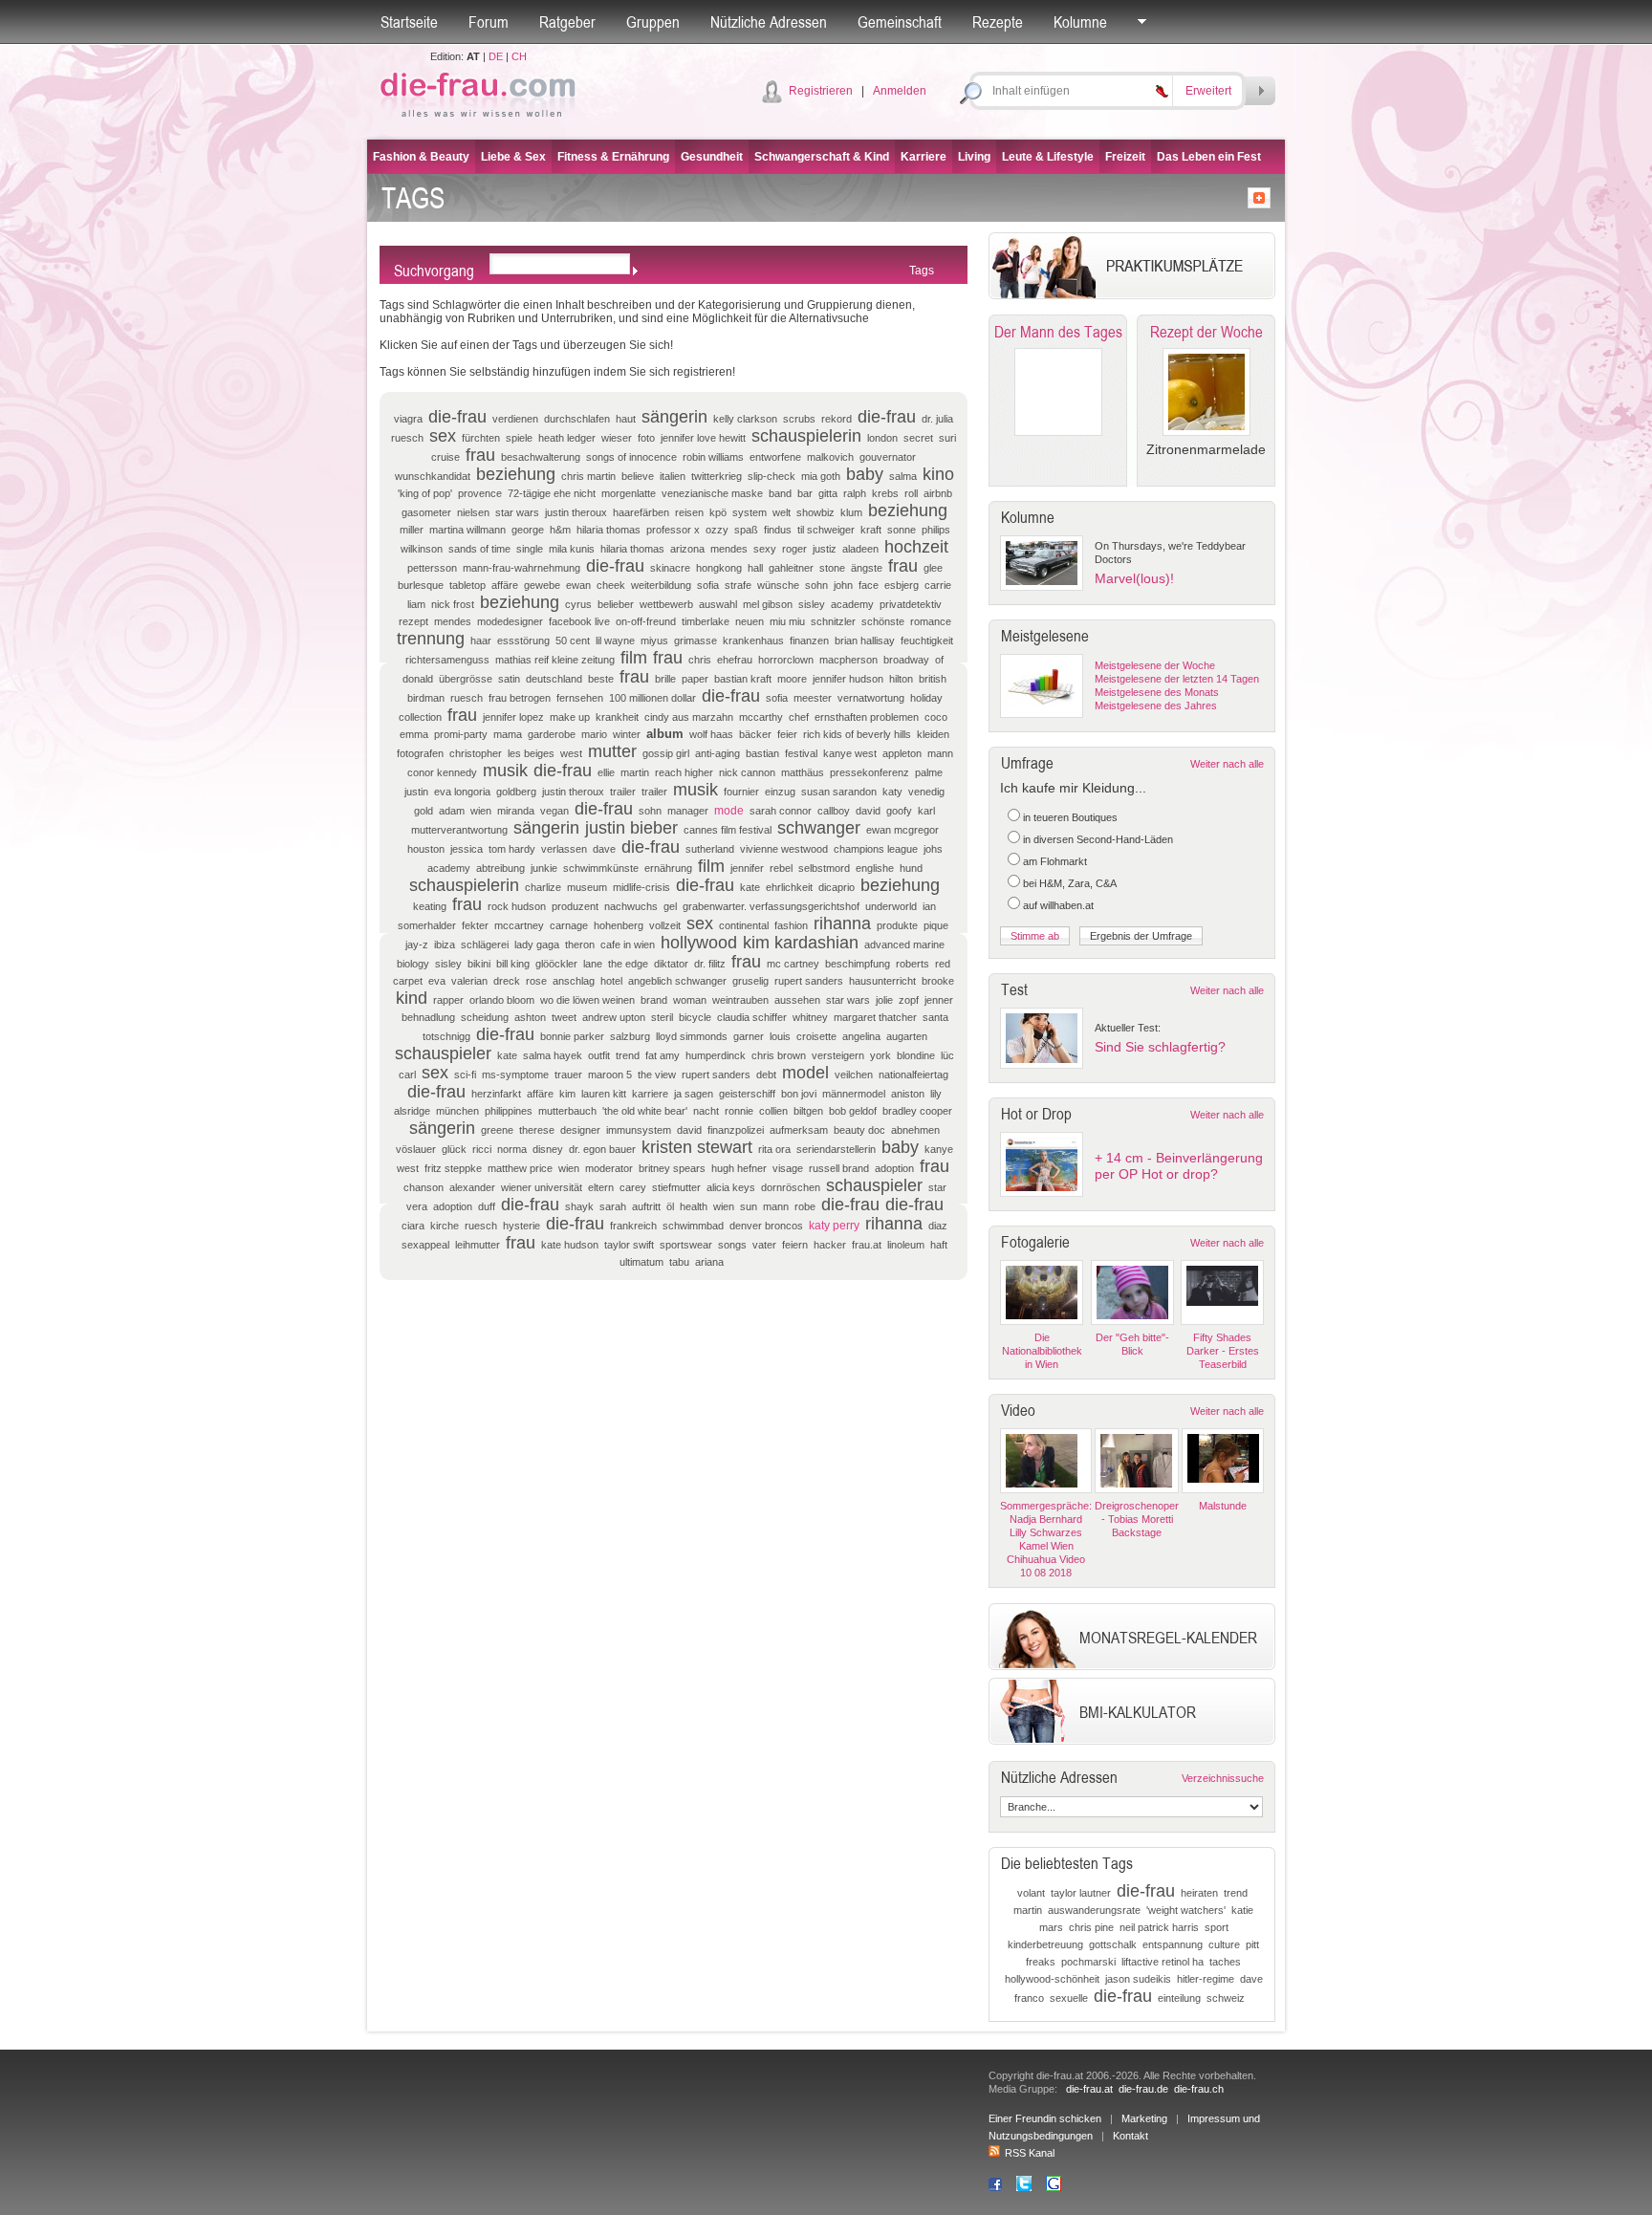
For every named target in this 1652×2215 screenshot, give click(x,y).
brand (654, 1000)
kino (938, 474)
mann (940, 753)
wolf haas (711, 734)
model (805, 1073)
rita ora (774, 1149)
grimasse (696, 641)
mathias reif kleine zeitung (555, 660)
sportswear (686, 1245)
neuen (750, 621)
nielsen (473, 512)
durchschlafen (577, 419)
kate (750, 887)
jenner (939, 1000)
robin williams (713, 457)
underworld (891, 906)
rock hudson (517, 906)
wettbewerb (666, 604)
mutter (612, 751)
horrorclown (786, 660)
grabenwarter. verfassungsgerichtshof (771, 906)
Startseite (409, 22)
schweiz (1226, 1998)
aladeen (860, 549)
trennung (431, 639)
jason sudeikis (1138, 1979)
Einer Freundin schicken (1045, 2118)
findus (778, 530)
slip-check (772, 476)
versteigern (838, 1055)
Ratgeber (567, 22)
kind (412, 998)
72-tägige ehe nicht (552, 493)
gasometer (426, 512)
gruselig (750, 981)
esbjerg (902, 585)
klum (851, 512)
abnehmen (915, 1130)
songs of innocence (631, 457)
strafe (738, 585)
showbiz (815, 512)
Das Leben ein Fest (1209, 157)
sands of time (479, 549)
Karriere (924, 157)
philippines (509, 1111)
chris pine (1091, 1927)
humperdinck (716, 1055)
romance (931, 621)
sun (749, 1206)
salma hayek (553, 1055)
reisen (689, 512)
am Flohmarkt (1055, 861)
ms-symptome (515, 1075)
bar (805, 493)
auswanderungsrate (1094, 1910)
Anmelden (900, 91)
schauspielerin (806, 436)
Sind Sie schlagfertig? (1160, 1047)
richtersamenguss (447, 660)
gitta (828, 493)
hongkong (719, 568)
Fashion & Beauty (421, 157)
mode (729, 811)
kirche (445, 1226)
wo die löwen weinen (587, 1000)
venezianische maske (712, 493)
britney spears (672, 1168)
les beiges (531, 753)
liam (416, 604)
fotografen (420, 753)
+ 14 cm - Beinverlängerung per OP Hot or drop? (1179, 1166)
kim (567, 1094)
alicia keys (731, 1187)
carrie (938, 585)
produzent (575, 906)
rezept (413, 621)
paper (695, 679)
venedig (926, 792)
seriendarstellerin (836, 1149)
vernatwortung (871, 698)
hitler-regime (1206, 1979)
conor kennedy (442, 772)
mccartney (519, 925)
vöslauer (416, 1149)
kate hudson (570, 1245)
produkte (897, 925)
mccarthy (761, 717)
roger (794, 549)
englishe (875, 868)
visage (788, 1168)
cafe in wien (628, 945)
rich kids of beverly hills (857, 734)
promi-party (461, 734)
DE (496, 56)
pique (936, 925)
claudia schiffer (752, 1017)
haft (939, 1245)
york (880, 1055)
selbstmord (824, 868)
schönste (883, 621)
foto (646, 438)
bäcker (755, 734)
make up (570, 717)
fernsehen (580, 698)
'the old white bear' (645, 1111)
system (750, 512)
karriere (650, 1094)
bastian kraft (743, 679)
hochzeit (916, 547)
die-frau (457, 417)
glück (454, 1149)
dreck (507, 981)
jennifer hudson (848, 679)
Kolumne (1080, 22)
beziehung (516, 474)
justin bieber (631, 828)
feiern (795, 1245)
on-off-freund (646, 621)
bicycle (695, 1017)
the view (657, 1075)
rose (536, 981)
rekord (837, 419)
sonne (902, 530)
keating (430, 906)
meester (813, 698)
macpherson (848, 660)
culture (1224, 1944)
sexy (765, 549)
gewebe (542, 585)
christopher (476, 753)
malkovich (830, 457)
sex (443, 436)
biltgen (808, 1111)
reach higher (684, 772)
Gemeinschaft (900, 22)
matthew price (520, 1168)
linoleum (906, 1245)
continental (744, 925)
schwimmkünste (601, 868)
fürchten (481, 438)
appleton (902, 753)
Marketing (1144, 2118)
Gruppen (653, 22)
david (868, 811)
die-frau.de (1143, 2089)
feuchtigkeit (927, 641)
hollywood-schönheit (1052, 1979)
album (665, 734)
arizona (687, 549)
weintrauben (740, 1000)
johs (933, 849)
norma (512, 1149)
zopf (909, 1000)
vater (764, 1245)
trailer (623, 792)
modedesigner (510, 621)
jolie (884, 1000)
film (634, 658)
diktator (671, 964)
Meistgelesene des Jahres (1156, 706)
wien (481, 811)
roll (911, 493)
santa (935, 1017)
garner (749, 1036)
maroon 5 (610, 1075)
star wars (517, 512)
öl (670, 1206)
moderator (609, 1168)
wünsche (778, 585)
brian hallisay (865, 641)
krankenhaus (753, 641)
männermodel (854, 1094)
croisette (816, 1036)
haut (626, 419)
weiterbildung (661, 585)
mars (1051, 1927)
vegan (554, 811)
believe (638, 476)
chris (700, 660)
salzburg (630, 1036)
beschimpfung (858, 964)
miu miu (787, 621)
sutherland (710, 849)
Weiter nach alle (1227, 764)
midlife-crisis (641, 887)
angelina (861, 1036)
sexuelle (1069, 1998)
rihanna (842, 923)
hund (911, 868)
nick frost (453, 604)
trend (628, 1055)
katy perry (834, 1226)
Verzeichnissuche (1223, 1778)
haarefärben (641, 512)
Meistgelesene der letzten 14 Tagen (1177, 679)
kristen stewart (697, 1147)
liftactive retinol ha (1163, 1962)
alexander (472, 1187)
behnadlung (428, 1017)
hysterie (522, 1226)
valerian (469, 981)
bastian (762, 753)
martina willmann (467, 530)
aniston (908, 1094)
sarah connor (781, 811)
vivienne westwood (784, 849)
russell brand (839, 1168)
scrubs (799, 419)
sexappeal (425, 1245)
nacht (706, 1111)
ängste (867, 568)
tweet (564, 1017)
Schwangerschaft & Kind (822, 157)
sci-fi (465, 1075)
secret (918, 438)
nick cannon (747, 772)
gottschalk (1113, 1944)
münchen (457, 1111)
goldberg (516, 792)
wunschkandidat (433, 476)
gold (424, 811)
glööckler (556, 964)
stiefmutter (676, 1187)
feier (787, 734)
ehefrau (735, 660)
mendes (729, 549)
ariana (709, 1262)
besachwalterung (541, 457)
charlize (543, 887)
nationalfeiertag (913, 1075)
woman (690, 1000)
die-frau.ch (1199, 2089)
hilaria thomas (609, 530)
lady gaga (537, 945)
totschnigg (446, 1036)
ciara (413, 1226)
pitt (1252, 1944)
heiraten (1199, 1893)
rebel (781, 868)
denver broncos (766, 1226)
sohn (816, 585)
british (933, 679)
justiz (825, 549)
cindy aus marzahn (689, 717)
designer (580, 1130)
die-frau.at (1089, 2089)
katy (892, 792)
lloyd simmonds (692, 1036)
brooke (938, 981)
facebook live (579, 621)
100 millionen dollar (652, 698)
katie (1242, 1910)
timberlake (706, 621)
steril (662, 1017)
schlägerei (485, 945)
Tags (922, 271)
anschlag (574, 981)
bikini (479, 964)
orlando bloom (502, 1000)
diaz (938, 1226)
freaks (1041, 1962)
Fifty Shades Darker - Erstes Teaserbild (1223, 1351)
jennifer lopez (513, 717)
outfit (599, 1055)
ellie (606, 772)
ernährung (668, 868)
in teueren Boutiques (1070, 817)
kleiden (933, 734)
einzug (780, 792)
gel (670, 906)
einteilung (1179, 1998)
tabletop (467, 585)
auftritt (646, 1206)
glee (933, 568)
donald (418, 679)
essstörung (523, 641)
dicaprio (837, 887)
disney (548, 1149)
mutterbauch (567, 1111)
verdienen (515, 419)
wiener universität (542, 1187)
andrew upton (614, 1017)
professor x (673, 530)
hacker (830, 1245)
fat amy (663, 1055)
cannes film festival (728, 830)
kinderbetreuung (1045, 1944)
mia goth (821, 476)
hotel (611, 981)
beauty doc (859, 1130)
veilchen (854, 1075)
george (528, 530)
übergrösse (466, 679)
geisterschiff (747, 1094)
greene (497, 1130)
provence (480, 493)
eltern (601, 1187)
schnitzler (833, 621)
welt (782, 512)
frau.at (867, 1245)
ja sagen (694, 1094)
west (571, 753)
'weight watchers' (1186, 1910)
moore (792, 679)
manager (688, 811)
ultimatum (641, 1262)
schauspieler (443, 1053)
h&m (560, 530)
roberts (913, 964)
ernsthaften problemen (867, 717)
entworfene (775, 457)
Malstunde (1223, 1506)
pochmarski (1088, 1962)
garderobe (552, 734)
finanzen (809, 641)
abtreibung (500, 868)
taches (1225, 1962)
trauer (568, 1075)
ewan (578, 585)
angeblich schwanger (677, 981)
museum (587, 887)
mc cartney (793, 964)
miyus (654, 641)
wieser (617, 438)
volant (1031, 1893)
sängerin (674, 417)
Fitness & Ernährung (613, 157)
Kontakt (1130, 2136)
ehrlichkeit (789, 887)
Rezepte (998, 22)
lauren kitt (604, 1094)
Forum (489, 22)
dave (604, 849)
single (530, 549)
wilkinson (422, 549)
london (882, 438)
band (780, 493)
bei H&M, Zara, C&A (1070, 883)
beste (601, 679)
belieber (616, 604)
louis (780, 1036)
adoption (894, 1168)
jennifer (747, 868)
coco (936, 717)
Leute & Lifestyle (1048, 157)
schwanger (819, 828)
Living (974, 157)
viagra (408, 419)
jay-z (417, 945)
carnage (569, 925)
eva (437, 981)
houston (426, 849)
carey (633, 1187)
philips (936, 530)
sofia (708, 585)
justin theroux (576, 512)
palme (929, 772)
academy (852, 604)
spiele (519, 438)
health (694, 1206)
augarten (907, 1036)
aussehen (797, 1000)
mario (594, 734)
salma (903, 476)
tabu (679, 1262)
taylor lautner (1081, 1893)
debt (766, 1075)
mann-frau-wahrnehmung (522, 568)
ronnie (739, 1111)
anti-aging (717, 753)
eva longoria (462, 792)
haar (481, 641)
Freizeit (1125, 157)
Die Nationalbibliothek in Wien (1042, 1351)
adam (452, 811)
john (843, 585)
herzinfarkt (496, 1094)
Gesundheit (712, 157)
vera (417, 1206)
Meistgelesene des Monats (1157, 692)
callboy (834, 811)
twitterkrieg (717, 476)
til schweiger (826, 530)
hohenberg (619, 925)
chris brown (779, 1055)
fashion (791, 925)
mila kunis (572, 549)
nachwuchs (631, 906)
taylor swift (629, 1245)
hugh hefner (739, 1168)
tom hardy (512, 849)
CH (519, 56)
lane (593, 964)
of (939, 660)
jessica (467, 849)
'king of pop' (425, 493)
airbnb (938, 493)
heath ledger (567, 438)
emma (414, 734)
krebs (885, 493)
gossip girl (666, 753)
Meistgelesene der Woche (1155, 665)
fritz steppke (453, 1168)
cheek (611, 585)
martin (635, 772)
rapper (448, 1000)
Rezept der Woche (1206, 332)
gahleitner (791, 568)
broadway (906, 660)
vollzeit (665, 925)
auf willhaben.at (1058, 905)
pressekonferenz (869, 772)
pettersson (432, 568)
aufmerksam (799, 1130)
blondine (916, 1055)
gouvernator (888, 457)
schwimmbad (693, 1226)
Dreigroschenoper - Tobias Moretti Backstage (1137, 1519)
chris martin (588, 476)
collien (773, 1111)
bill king (513, 964)
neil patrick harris (1159, 1927)
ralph (855, 493)
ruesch (467, 698)
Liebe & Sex (513, 157)
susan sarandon (839, 792)
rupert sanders (809, 981)
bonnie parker (572, 1036)
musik (505, 771)
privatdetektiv (911, 604)
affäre (505, 585)
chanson (424, 1187)
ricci (482, 1149)
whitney (810, 1017)
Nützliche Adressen (769, 22)
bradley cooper (917, 1111)
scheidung (485, 1017)
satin (509, 679)
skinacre (670, 568)
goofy (899, 811)
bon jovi (799, 1094)
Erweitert (1208, 91)
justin (416, 792)
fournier (741, 792)
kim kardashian (801, 943)
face (869, 585)
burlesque (421, 585)
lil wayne (615, 641)
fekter (475, 925)
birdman (426, 698)
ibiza (445, 945)
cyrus (578, 604)
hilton (901, 679)
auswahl (718, 604)
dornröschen (791, 1187)
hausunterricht (882, 981)
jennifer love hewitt (703, 438)
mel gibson (768, 604)
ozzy (717, 530)
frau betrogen (520, 698)
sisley (812, 604)
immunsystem (639, 1130)
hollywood (699, 943)
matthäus (803, 772)
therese (537, 1130)
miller (412, 530)
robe (805, 1206)
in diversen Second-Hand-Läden (1098, 839)
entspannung (1173, 1944)
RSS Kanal (1030, 2153)
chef (799, 717)
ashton (530, 1017)
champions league (876, 849)
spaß (746, 530)
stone (832, 568)
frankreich (633, 1226)
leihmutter (478, 1245)
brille (665, 679)
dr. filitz (710, 964)
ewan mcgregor (902, 830)
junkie (544, 868)
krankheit (617, 717)
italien (673, 476)
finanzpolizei (736, 1130)
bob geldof (853, 1111)
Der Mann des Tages (1058, 332)
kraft (871, 530)
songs (732, 1245)
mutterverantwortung (459, 830)
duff (487, 1206)
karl (926, 811)
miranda (516, 811)
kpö (718, 512)
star (937, 1187)
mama (508, 734)
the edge (628, 964)
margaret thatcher (875, 1017)
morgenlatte (629, 493)
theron (580, 945)
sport (1217, 1927)
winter (627, 734)
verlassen (564, 849)
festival (801, 753)
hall (755, 568)
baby (865, 474)
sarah (613, 1206)
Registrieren (821, 91)
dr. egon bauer (602, 1149)
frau (480, 455)
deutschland (554, 679)
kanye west (850, 753)
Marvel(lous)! (1134, 578)
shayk (579, 1206)
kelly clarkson (745, 419)
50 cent (573, 641)
